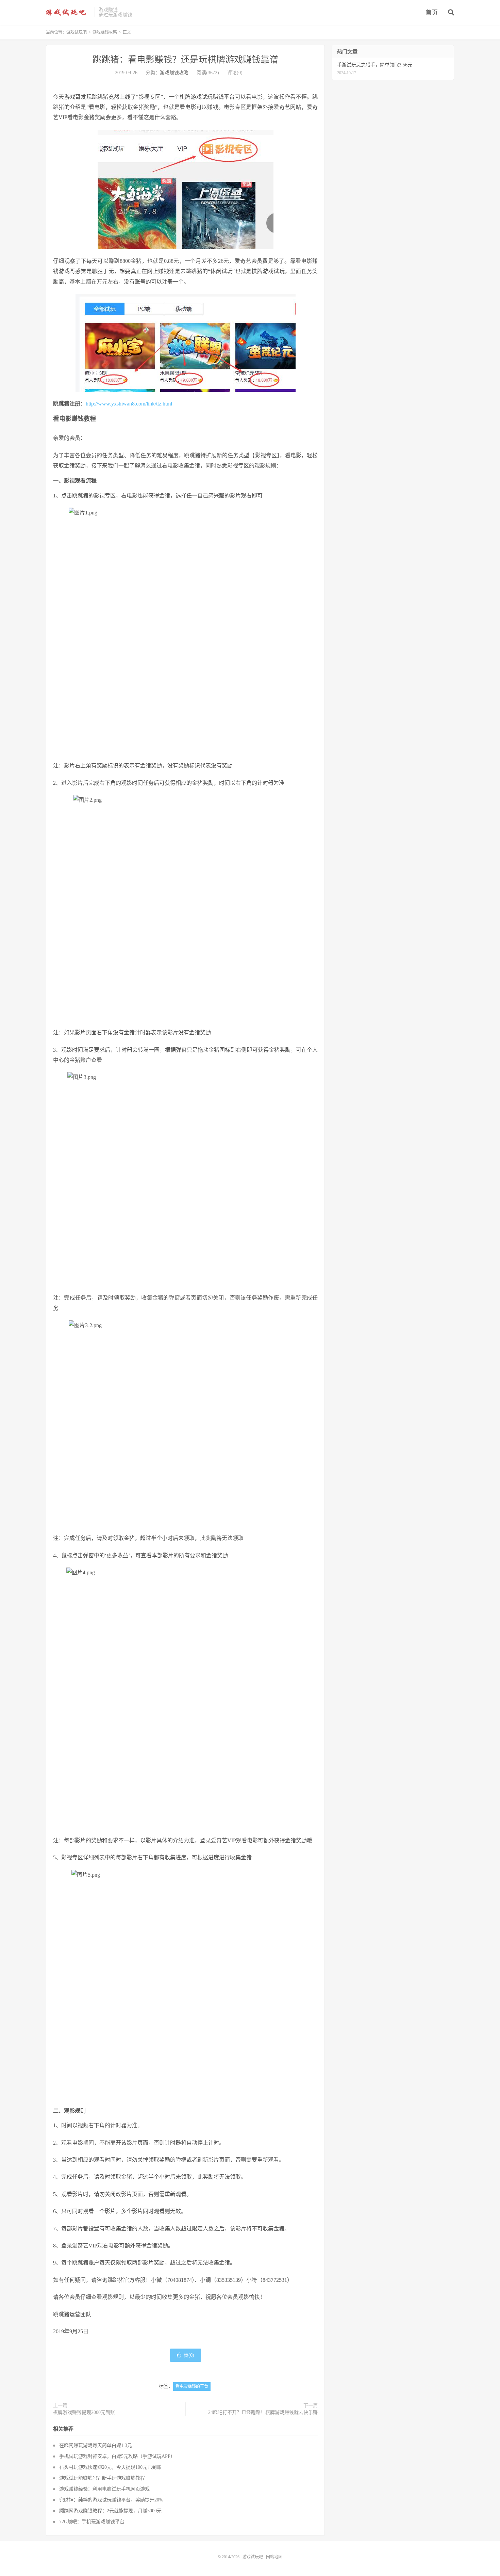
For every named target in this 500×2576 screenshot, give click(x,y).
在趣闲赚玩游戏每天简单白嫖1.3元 (96, 2445)
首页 (432, 13)
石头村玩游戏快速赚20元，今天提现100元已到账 (110, 2467)
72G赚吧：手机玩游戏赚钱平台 (92, 2522)
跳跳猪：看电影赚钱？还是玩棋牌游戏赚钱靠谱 (185, 60)
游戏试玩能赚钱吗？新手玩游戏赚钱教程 (102, 2478)
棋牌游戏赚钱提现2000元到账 (84, 2412)
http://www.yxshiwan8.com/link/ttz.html (129, 404)
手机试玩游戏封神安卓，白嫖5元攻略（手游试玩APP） (117, 2456)
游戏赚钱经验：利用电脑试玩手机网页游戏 (104, 2489)
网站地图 (274, 2557)
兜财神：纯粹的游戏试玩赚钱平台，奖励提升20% (111, 2500)
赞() (189, 2355)
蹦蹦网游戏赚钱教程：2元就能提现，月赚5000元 (110, 2511)
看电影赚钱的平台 (192, 2386)
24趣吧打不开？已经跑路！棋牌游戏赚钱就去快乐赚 (263, 2412)
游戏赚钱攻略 (105, 32)
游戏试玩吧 (69, 12)
